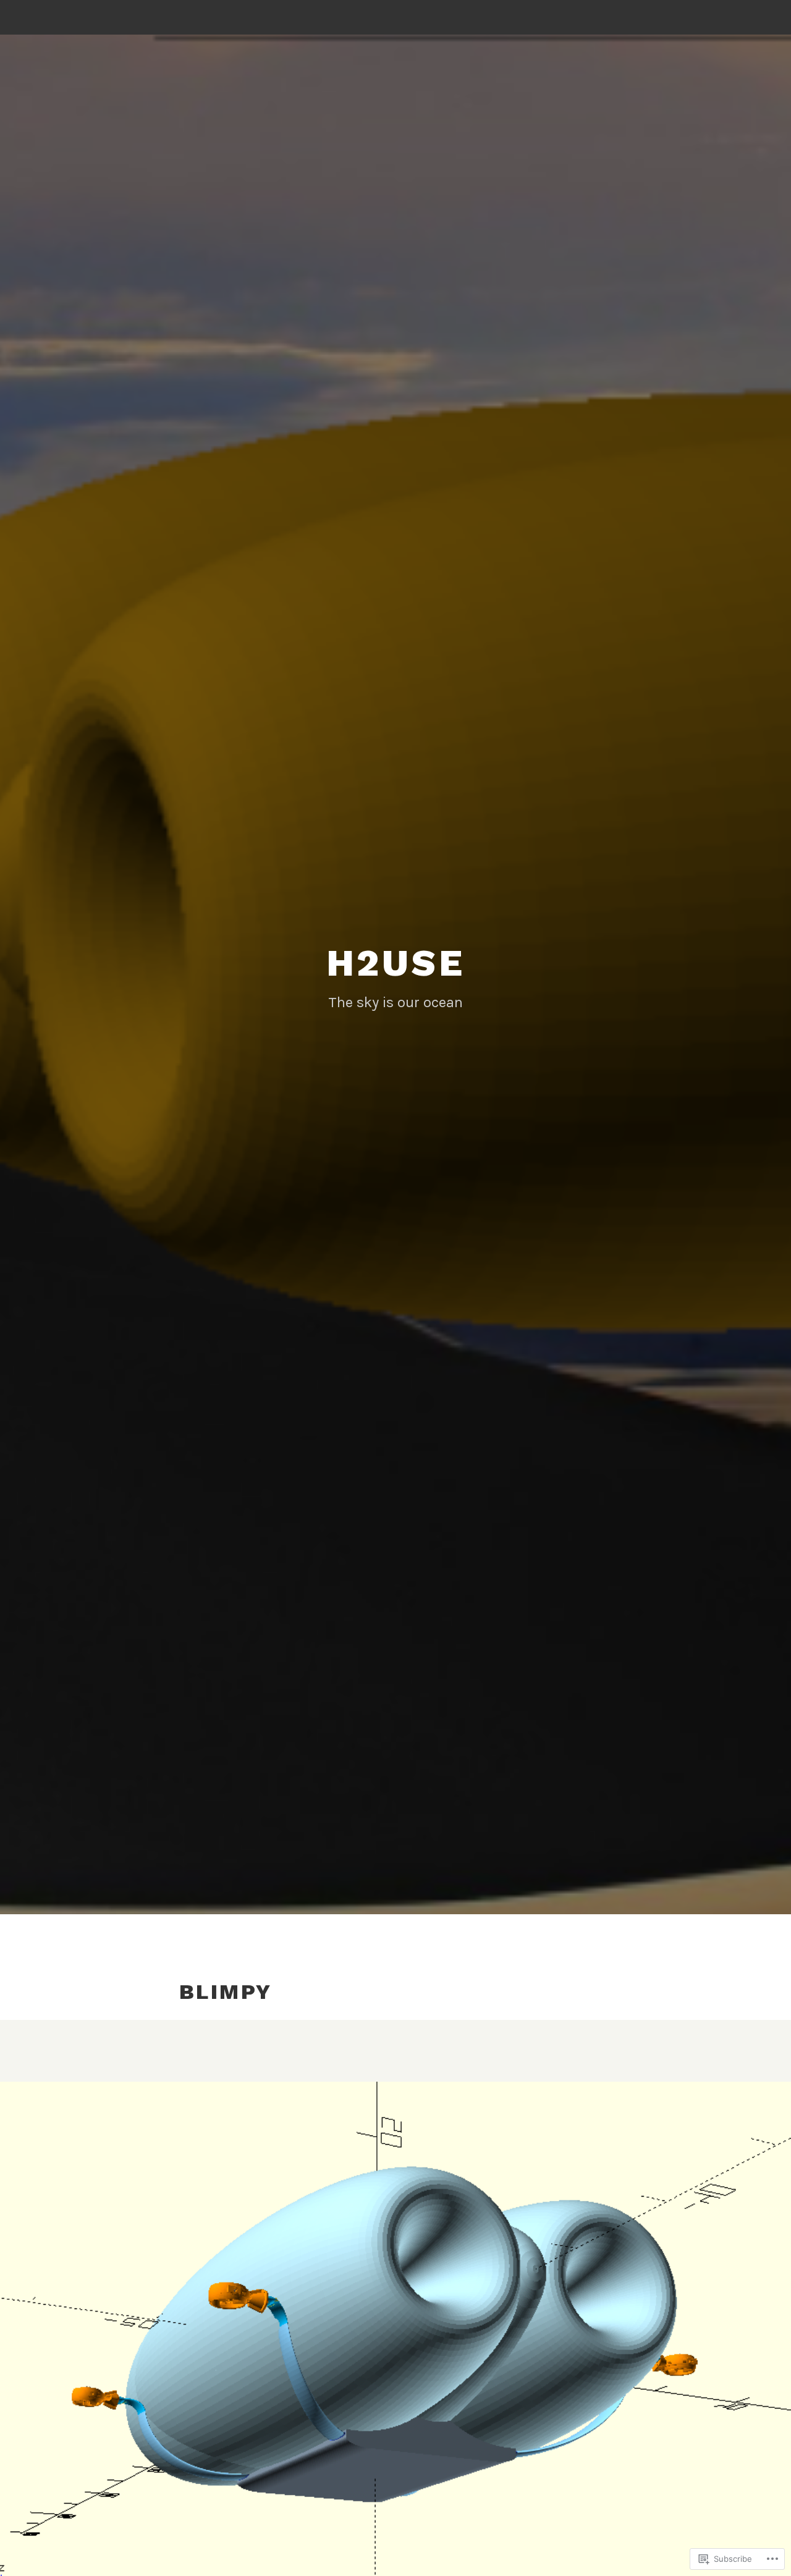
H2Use (396, 963)
